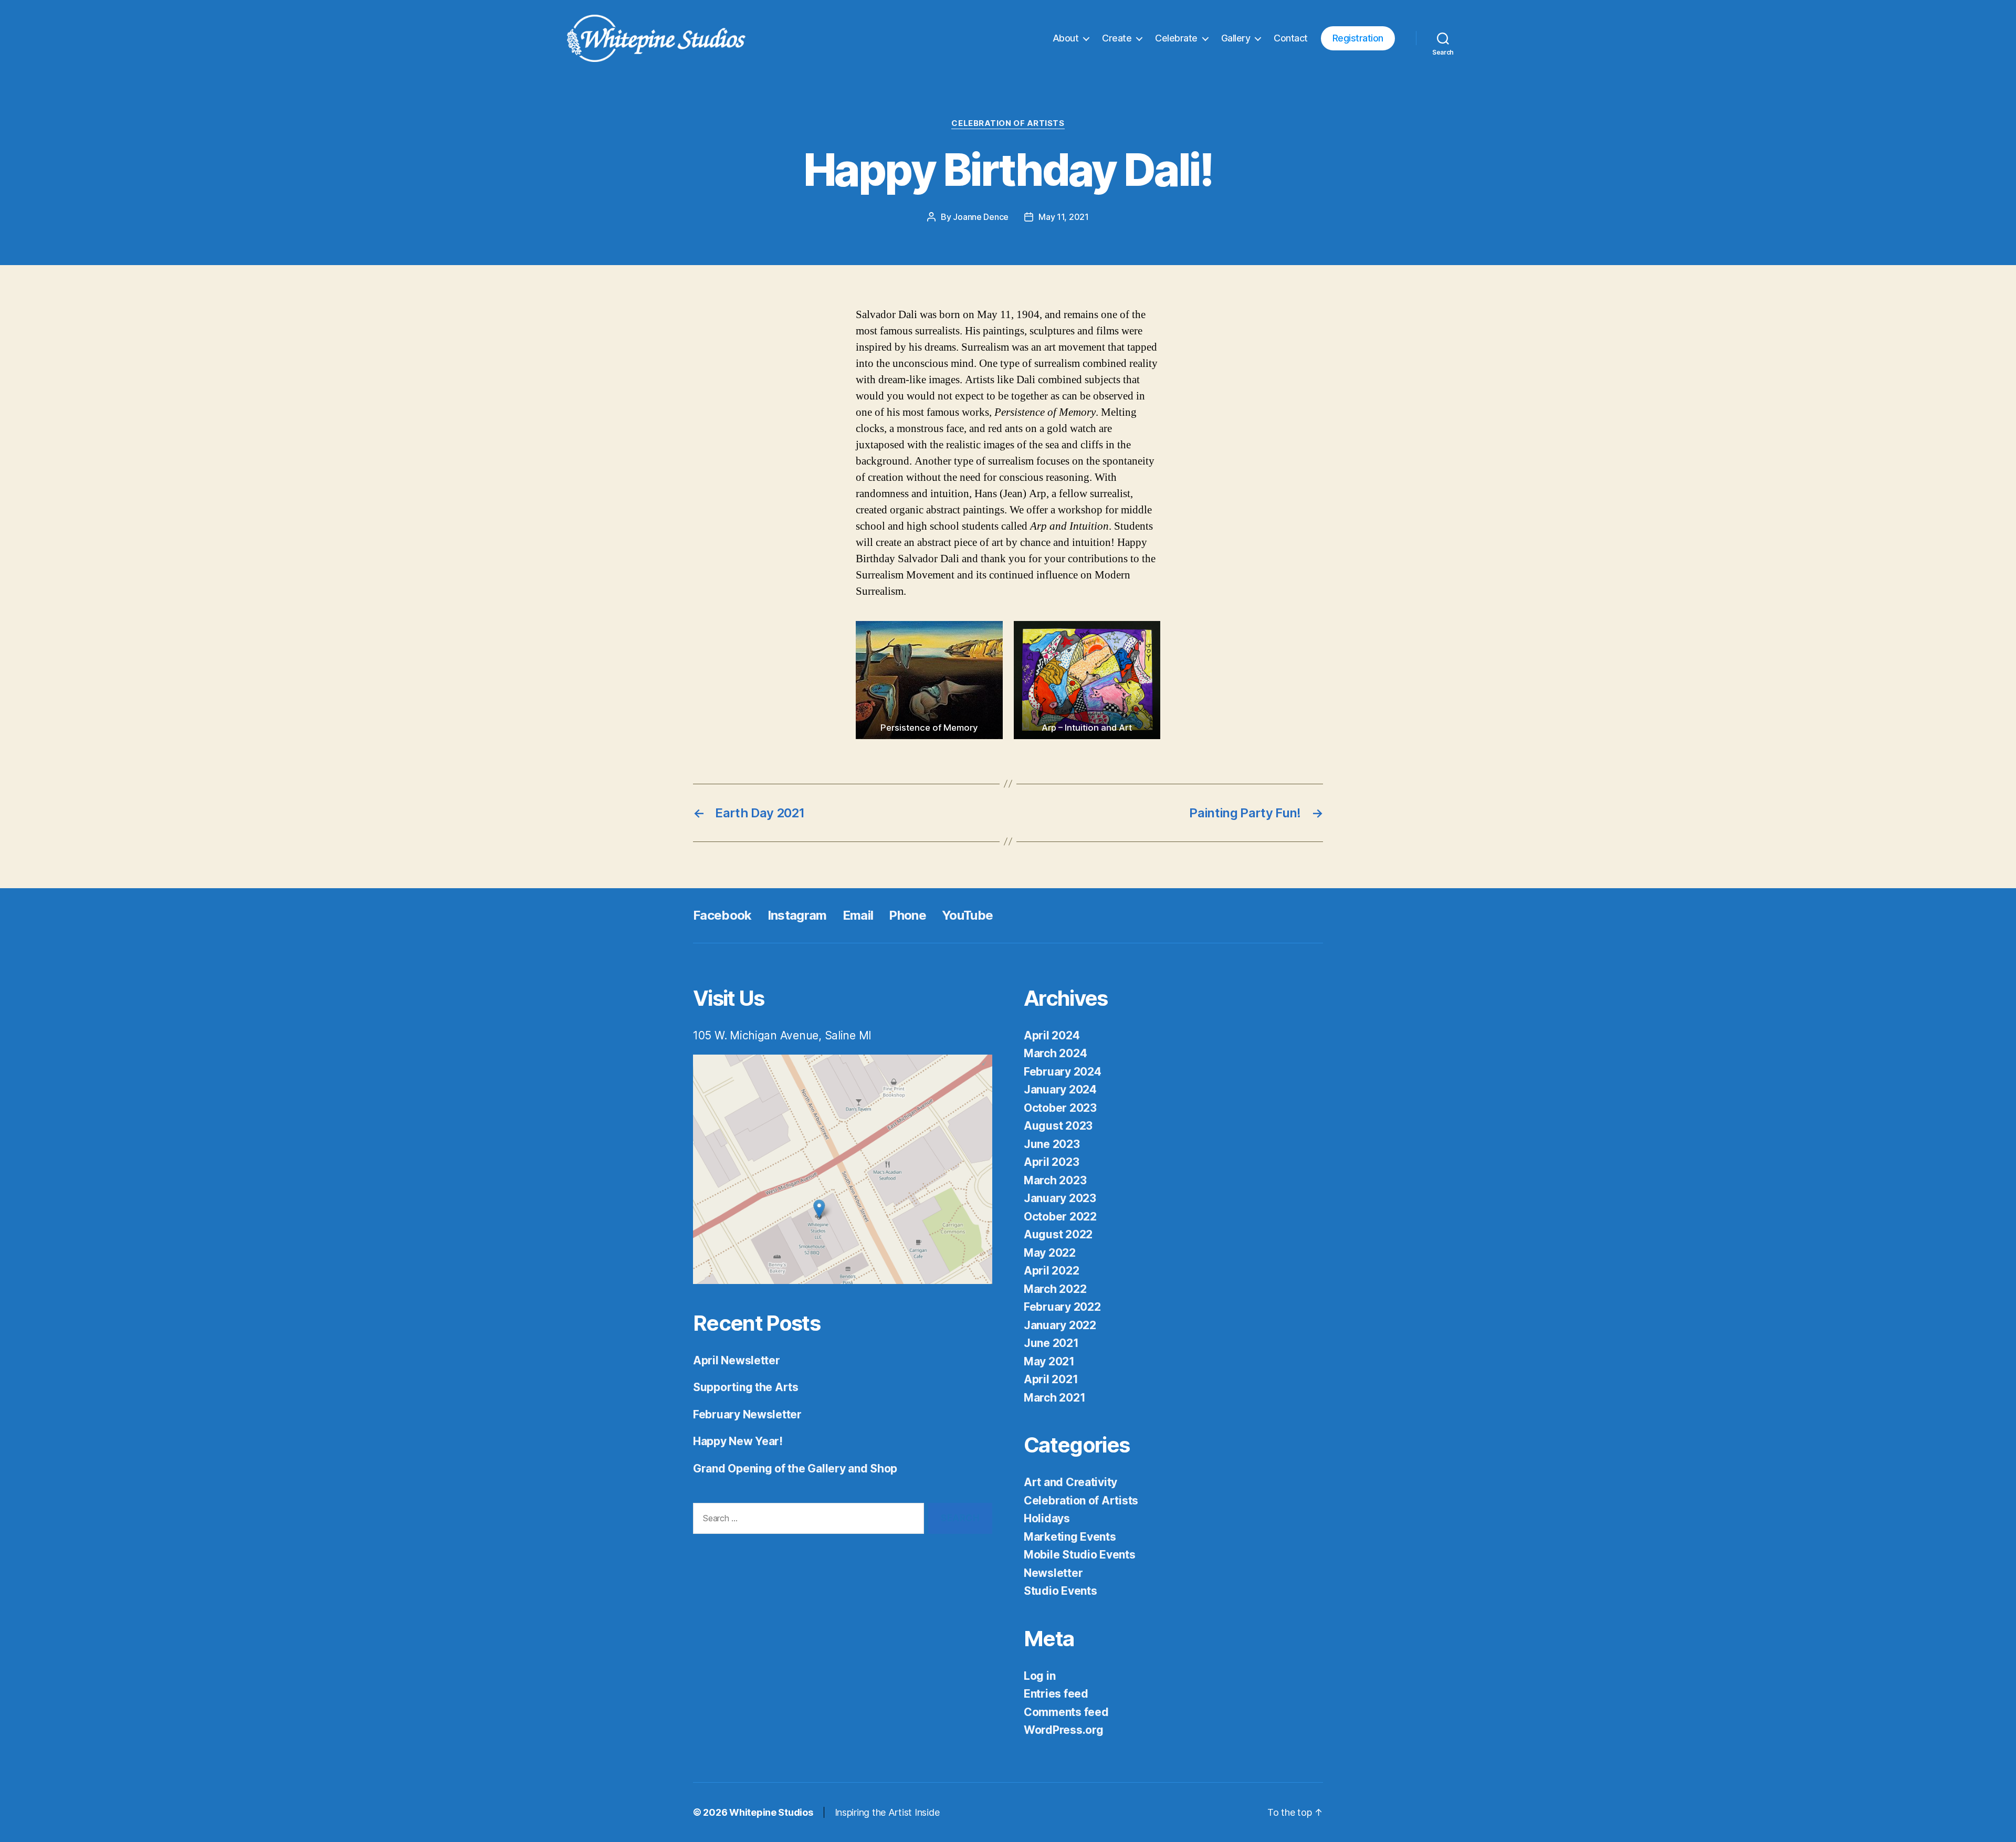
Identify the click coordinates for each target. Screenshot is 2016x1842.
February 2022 (1062, 1307)
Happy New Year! (738, 1441)
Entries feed (1056, 1694)
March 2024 (1055, 1053)
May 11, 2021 (1064, 217)
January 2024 (1060, 1090)
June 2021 (1051, 1343)
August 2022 (1058, 1234)
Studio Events (1060, 1591)
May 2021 (1049, 1361)
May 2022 (1050, 1253)
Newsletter (1053, 1573)
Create (1117, 38)
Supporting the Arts (746, 1387)
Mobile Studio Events (1080, 1555)
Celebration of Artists (1008, 123)
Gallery (1236, 38)
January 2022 (1060, 1325)
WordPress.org (1064, 1730)
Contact (1291, 38)
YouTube (967, 915)
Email (858, 915)
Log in (1039, 1676)
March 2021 (1054, 1398)
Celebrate (1176, 38)
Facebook (722, 915)
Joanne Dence (981, 217)
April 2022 (1051, 1271)
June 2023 (1052, 1144)
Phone (907, 915)
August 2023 (1058, 1126)
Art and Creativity (1070, 1482)
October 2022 (1060, 1217)
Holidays (1047, 1518)
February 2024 (1063, 1072)
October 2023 (1060, 1108)
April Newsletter (737, 1360)
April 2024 (1052, 1035)
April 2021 (1051, 1379)
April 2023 (1051, 1162)
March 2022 (1055, 1289)
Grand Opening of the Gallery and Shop (795, 1469)
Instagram (797, 915)
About (1066, 38)
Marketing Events (1070, 1537)
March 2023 (1055, 1180)
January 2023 (1060, 1198)
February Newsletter (747, 1414)
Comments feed (1066, 1712)
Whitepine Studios (771, 1812)
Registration (1358, 38)
